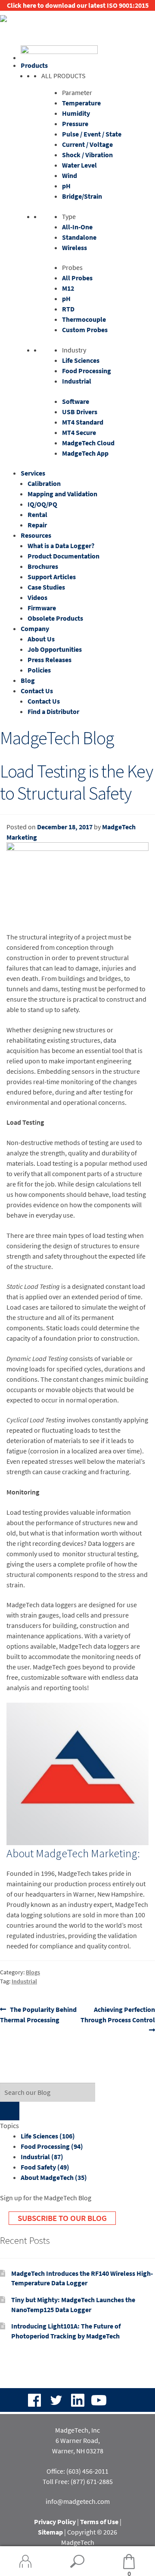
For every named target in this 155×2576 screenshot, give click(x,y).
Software (76, 401)
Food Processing (87, 371)
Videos (37, 597)
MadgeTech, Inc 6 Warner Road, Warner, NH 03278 (78, 2440)
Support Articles (52, 577)
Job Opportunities (55, 649)
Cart (117, 2562)
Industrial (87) (42, 2157)
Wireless (74, 247)
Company (35, 628)
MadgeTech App (85, 453)
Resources (36, 535)
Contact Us (37, 691)
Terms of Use (99, 2522)
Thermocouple (84, 319)
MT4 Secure (79, 432)
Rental (37, 514)
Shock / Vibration (87, 155)
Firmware (42, 608)
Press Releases (50, 660)
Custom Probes (85, 330)
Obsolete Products (55, 618)
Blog (28, 680)
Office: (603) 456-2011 (77, 2471)
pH (66, 186)
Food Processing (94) (52, 2146)
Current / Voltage (87, 144)
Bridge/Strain (82, 196)
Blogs (33, 1972)
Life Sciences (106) (48, 2136)
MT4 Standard (83, 422)
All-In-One (77, 227)
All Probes (77, 278)
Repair (37, 525)
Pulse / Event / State (92, 134)
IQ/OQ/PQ (42, 504)
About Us (41, 639)
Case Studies (46, 587)
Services (33, 473)
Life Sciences (81, 360)
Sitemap (50, 2532)
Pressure (75, 124)
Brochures (43, 566)
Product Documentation (64, 556)
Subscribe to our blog (62, 2218)
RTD (68, 309)
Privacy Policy (55, 2522)
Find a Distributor (53, 711)
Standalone (79, 237)
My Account (26, 2561)
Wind (70, 175)
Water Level (79, 165)
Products (34, 65)
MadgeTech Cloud (88, 443)
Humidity (76, 113)
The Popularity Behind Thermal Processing (38, 2014)
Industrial (77, 381)
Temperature (81, 103)
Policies (39, 670)
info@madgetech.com (78, 2501)
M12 (68, 288)
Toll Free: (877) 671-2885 (78, 2481)
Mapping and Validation (62, 494)
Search (77, 2561)
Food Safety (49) (45, 2167)
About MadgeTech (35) (54, 2177)
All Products (64, 76)
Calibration (44, 483)
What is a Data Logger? (61, 546)
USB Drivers (80, 412)
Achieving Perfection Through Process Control (118, 2014)
